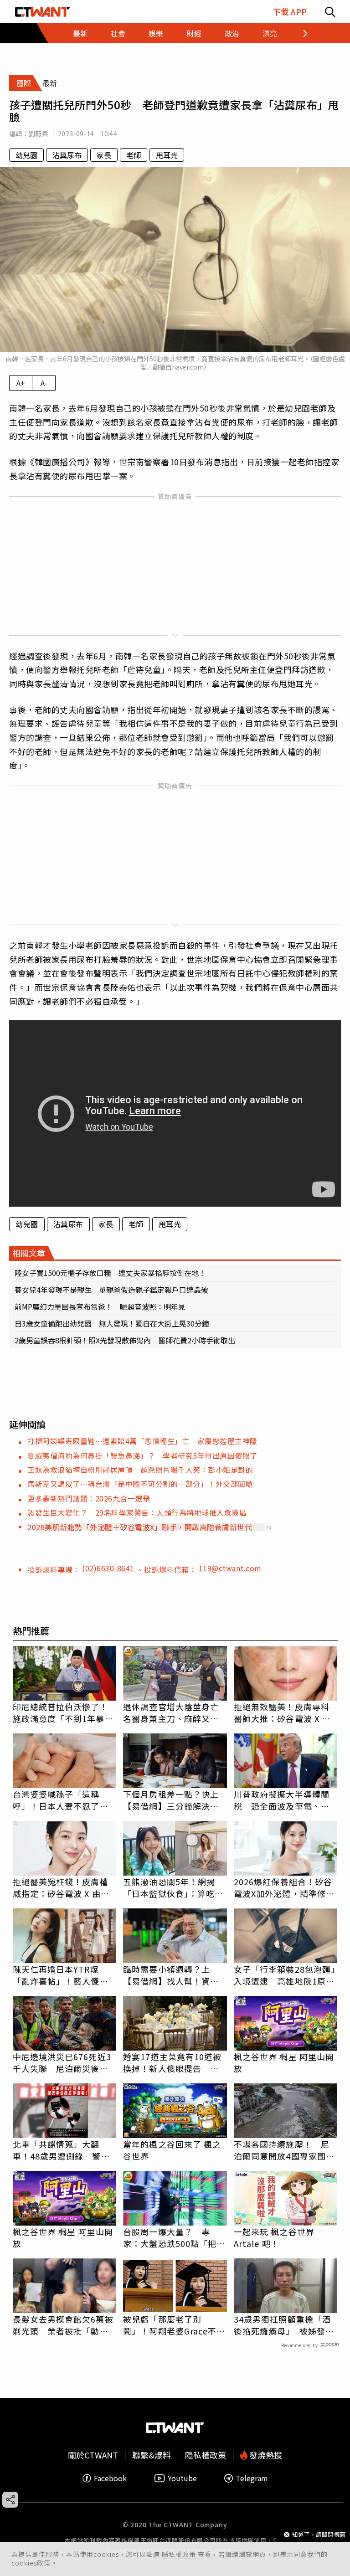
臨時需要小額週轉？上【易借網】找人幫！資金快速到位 (171, 1975)
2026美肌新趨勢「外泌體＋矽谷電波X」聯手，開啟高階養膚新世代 (140, 1527)
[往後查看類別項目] (300, 33)
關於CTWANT (93, 2455)
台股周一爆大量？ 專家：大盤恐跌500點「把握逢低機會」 (174, 2237)
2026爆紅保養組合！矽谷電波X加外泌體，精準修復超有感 (284, 1887)
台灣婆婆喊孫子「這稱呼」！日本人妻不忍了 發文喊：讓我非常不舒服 (61, 1800)
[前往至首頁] (43, 12)
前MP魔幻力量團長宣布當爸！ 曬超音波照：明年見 (100, 1306)
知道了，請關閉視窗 (319, 2534)
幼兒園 (26, 155)
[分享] (10, 2500)
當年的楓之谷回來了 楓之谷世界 (172, 2150)
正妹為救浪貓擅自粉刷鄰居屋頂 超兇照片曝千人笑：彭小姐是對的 (140, 1470)
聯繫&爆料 (152, 2455)
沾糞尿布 (67, 155)
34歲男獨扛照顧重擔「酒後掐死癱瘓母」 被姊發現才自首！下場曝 (284, 2325)
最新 (80, 33)
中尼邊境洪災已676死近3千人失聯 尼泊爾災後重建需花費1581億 (62, 2062)
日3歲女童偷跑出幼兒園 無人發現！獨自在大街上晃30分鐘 (112, 1323)
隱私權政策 (180, 2554)
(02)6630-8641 (109, 1568)
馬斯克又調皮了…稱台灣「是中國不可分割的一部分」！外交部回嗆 (140, 1484)
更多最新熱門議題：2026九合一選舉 (89, 1498)
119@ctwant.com (230, 1568)
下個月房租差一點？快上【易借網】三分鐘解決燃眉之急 (171, 1800)
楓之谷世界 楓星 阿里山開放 (284, 2062)
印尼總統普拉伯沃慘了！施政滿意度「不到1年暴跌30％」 (63, 1712)
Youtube (182, 2478)
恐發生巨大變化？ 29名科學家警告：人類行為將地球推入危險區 (137, 1512)
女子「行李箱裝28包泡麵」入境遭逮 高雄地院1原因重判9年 (285, 1975)
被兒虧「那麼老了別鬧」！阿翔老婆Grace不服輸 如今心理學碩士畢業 (174, 2325)
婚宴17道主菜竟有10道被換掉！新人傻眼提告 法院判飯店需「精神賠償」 (172, 2062)
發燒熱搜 (265, 2455)
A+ (21, 383)
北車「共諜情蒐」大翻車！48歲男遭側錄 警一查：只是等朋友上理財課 (61, 2150)
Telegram (252, 2478)
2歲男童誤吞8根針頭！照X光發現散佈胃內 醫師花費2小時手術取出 (125, 1340)
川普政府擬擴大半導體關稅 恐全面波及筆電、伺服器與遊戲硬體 (282, 1800)
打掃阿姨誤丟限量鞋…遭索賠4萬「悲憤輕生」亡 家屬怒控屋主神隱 (142, 1441)
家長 (104, 155)
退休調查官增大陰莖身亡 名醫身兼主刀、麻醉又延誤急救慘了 (175, 1712)
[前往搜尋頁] (330, 12)
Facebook (110, 2478)
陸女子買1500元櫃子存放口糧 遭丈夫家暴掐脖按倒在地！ (110, 1273)
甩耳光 (167, 155)
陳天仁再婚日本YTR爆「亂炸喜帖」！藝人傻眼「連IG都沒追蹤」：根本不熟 (63, 1975)
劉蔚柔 (39, 134)
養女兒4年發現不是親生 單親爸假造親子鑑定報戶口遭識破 (111, 1290)
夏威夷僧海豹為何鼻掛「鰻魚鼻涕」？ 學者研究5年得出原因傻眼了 (142, 1455)
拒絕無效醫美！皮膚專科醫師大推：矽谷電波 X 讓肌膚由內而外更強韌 (282, 1712)
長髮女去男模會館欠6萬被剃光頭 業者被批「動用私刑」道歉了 (63, 2325)
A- (44, 383)
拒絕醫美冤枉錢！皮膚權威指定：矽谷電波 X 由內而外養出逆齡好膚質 (61, 1887)
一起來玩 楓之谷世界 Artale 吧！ (274, 2237)
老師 (134, 155)
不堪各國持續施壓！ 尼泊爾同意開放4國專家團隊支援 (284, 2150)
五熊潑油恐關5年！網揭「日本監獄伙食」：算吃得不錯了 (173, 1887)
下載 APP (290, 12)
